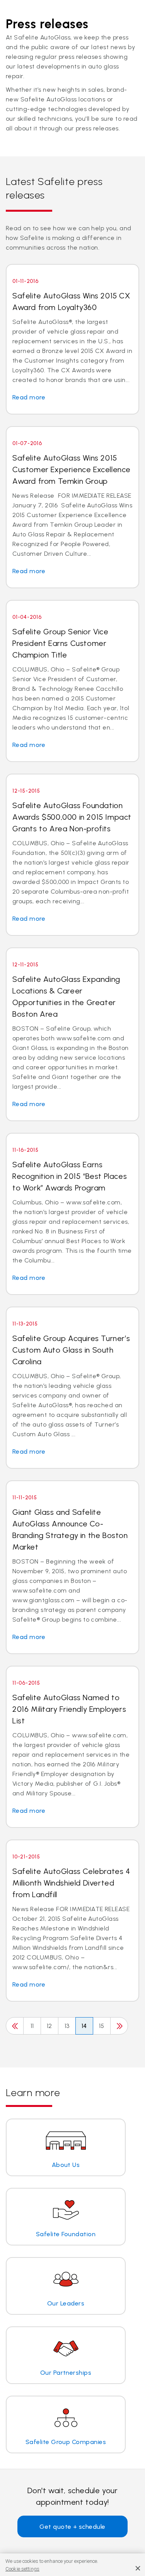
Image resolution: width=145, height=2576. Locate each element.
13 (67, 2026)
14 (84, 2026)
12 (49, 2026)
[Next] (119, 2026)
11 (32, 2026)
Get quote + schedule (72, 2527)
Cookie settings (22, 2569)
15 (102, 2026)
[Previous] (15, 2026)
